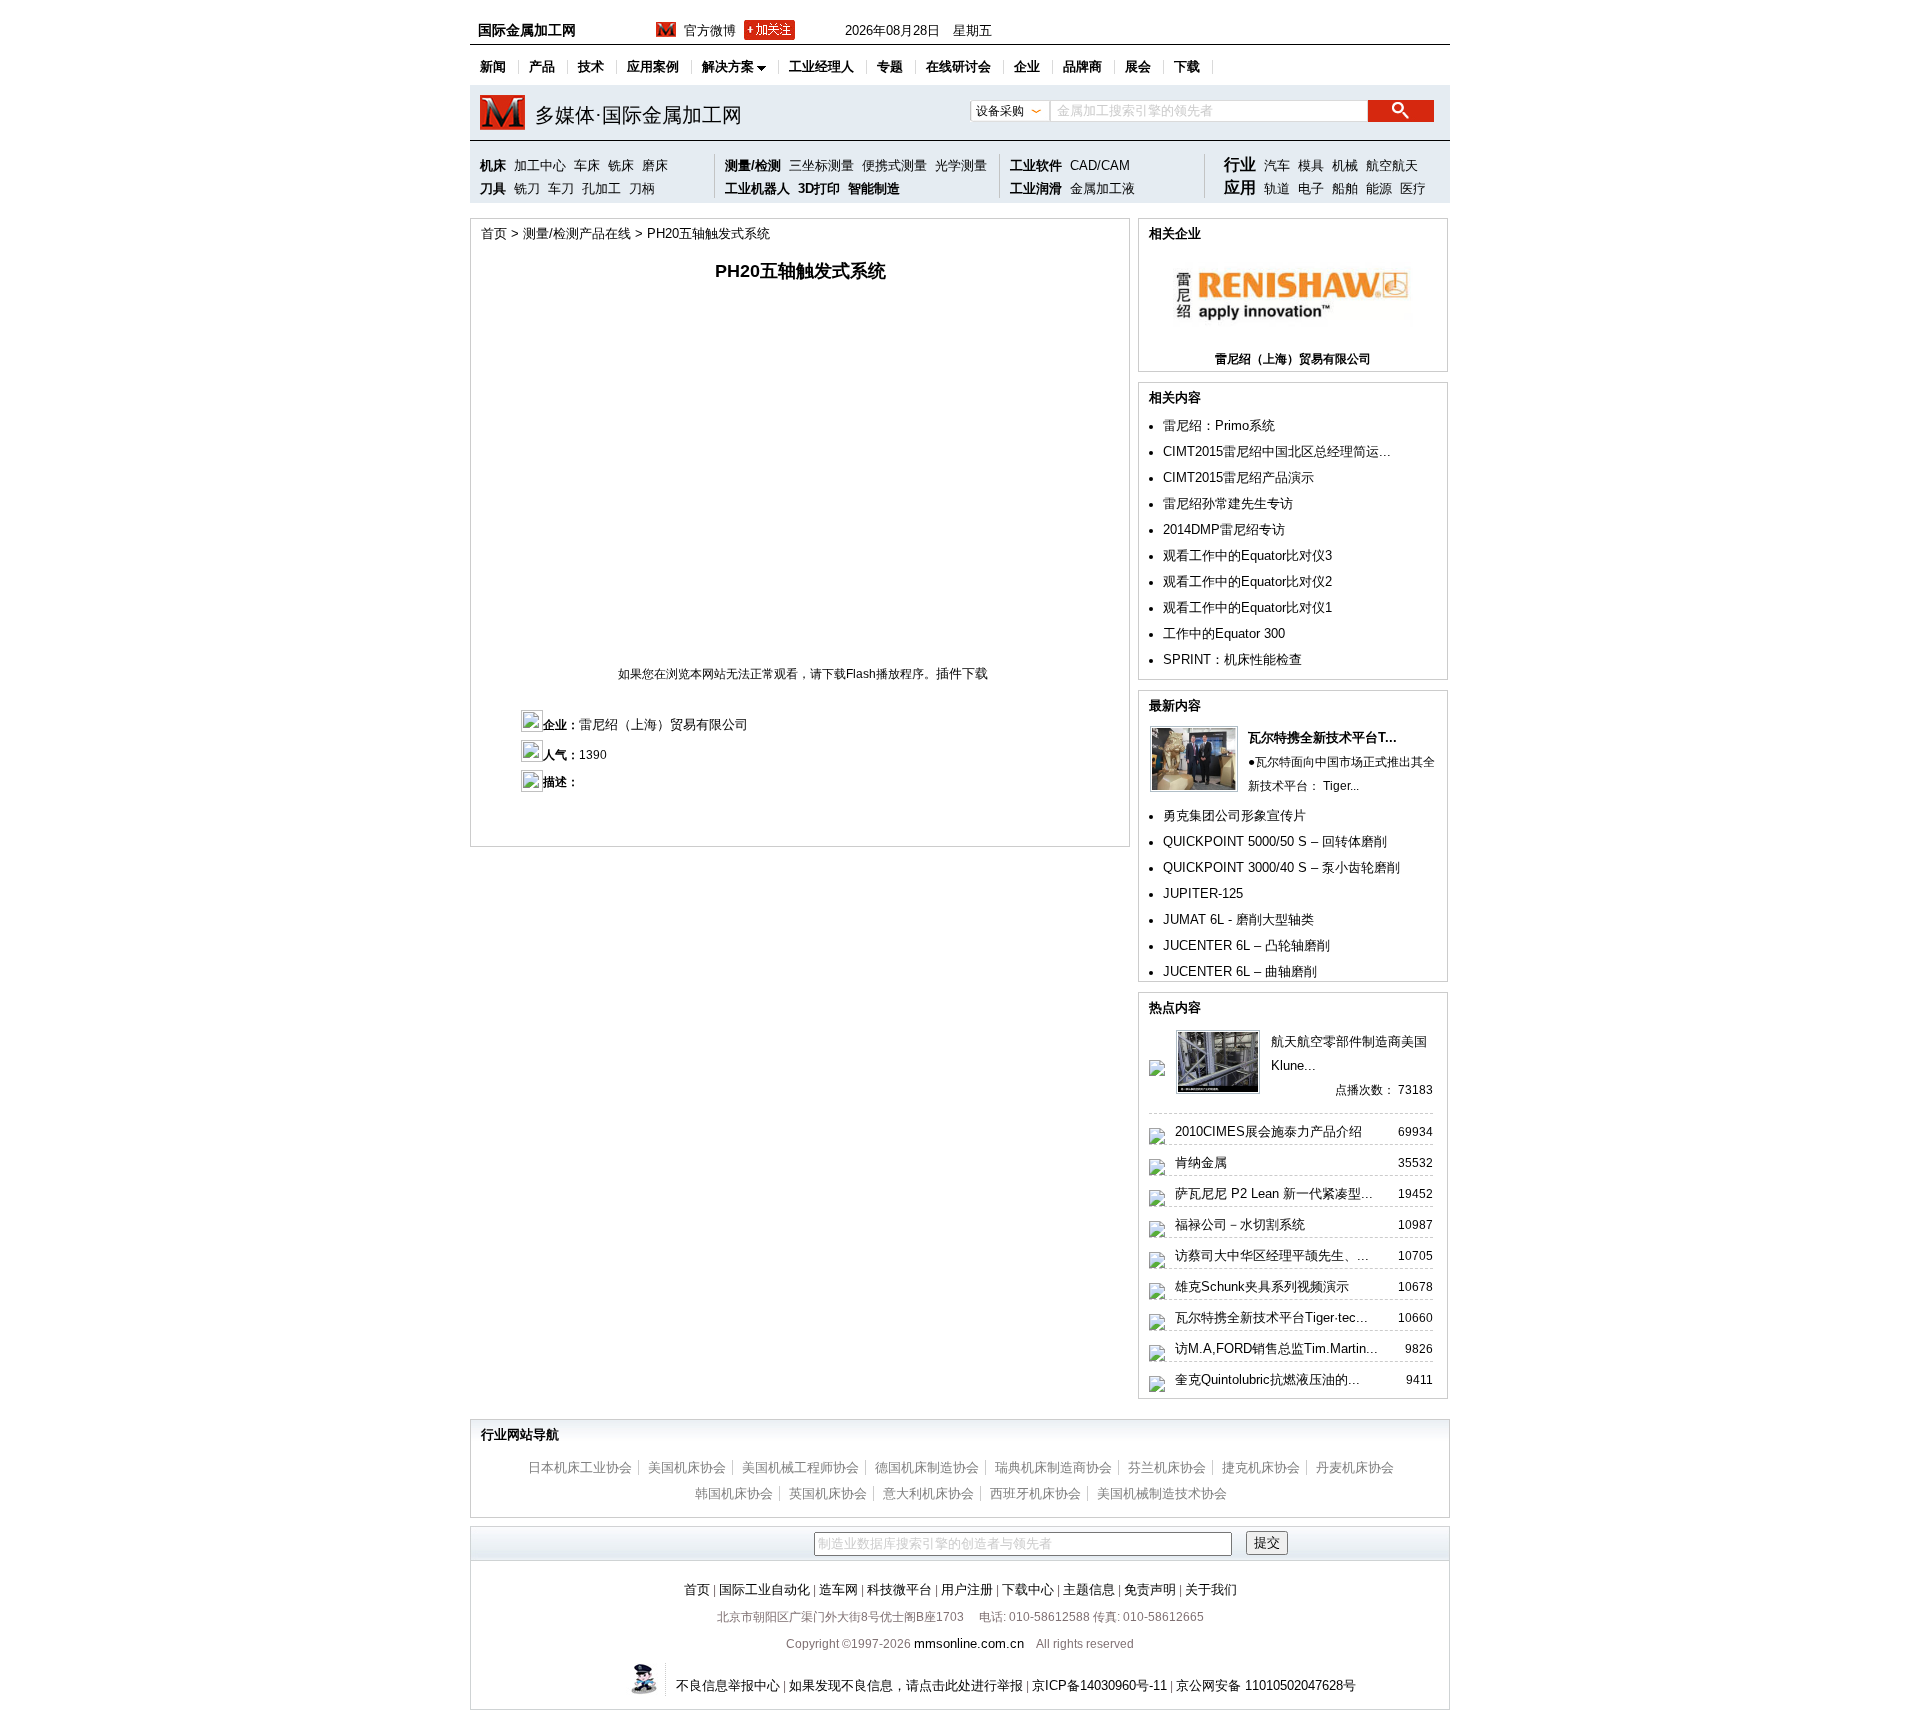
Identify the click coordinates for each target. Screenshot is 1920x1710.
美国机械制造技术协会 (1162, 1493)
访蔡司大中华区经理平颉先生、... (1272, 1255)
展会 (1138, 67)
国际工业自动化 (764, 1589)
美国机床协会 (687, 1467)
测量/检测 (753, 165)
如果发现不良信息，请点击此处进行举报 (906, 1685)
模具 (1311, 165)
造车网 (838, 1589)
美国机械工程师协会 (800, 1467)
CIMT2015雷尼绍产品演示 (1238, 477)
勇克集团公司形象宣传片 (1234, 815)
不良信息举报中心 (728, 1685)
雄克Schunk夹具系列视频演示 (1262, 1286)
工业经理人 (821, 67)
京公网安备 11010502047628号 (1266, 1685)
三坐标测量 (821, 165)
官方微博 (710, 30)
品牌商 (1082, 67)
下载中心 (1028, 1589)
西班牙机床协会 (1035, 1493)
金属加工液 (1102, 188)
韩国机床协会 (734, 1493)
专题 (890, 67)
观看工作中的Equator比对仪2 (1247, 581)
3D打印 (819, 188)
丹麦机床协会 (1355, 1467)
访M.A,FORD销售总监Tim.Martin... (1276, 1348)
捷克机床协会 (1261, 1467)
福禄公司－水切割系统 (1240, 1224)
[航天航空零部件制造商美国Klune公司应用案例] (1218, 1090)
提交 (1267, 1542)
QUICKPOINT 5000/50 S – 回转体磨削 (1275, 841)
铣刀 (527, 188)
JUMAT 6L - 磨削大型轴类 (1238, 919)
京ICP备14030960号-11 (1099, 1685)
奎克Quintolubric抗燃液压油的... (1267, 1379)
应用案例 (653, 67)
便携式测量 (894, 165)
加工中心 (540, 165)
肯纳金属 (1201, 1162)
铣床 (621, 165)
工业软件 (1036, 165)
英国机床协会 (828, 1493)
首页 (494, 233)
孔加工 (601, 188)
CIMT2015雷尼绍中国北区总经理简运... (1277, 451)
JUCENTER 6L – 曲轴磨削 (1240, 971)
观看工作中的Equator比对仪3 (1247, 555)
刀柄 (642, 188)
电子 (1311, 188)
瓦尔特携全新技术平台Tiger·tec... (1271, 1317)
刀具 (493, 188)
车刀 (561, 188)
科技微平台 (899, 1589)
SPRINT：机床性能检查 (1232, 659)
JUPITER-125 (1203, 893)
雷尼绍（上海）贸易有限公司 (663, 724)
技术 (591, 67)
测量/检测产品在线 (577, 233)
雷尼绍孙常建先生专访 (1228, 503)
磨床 (655, 165)
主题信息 (1089, 1589)
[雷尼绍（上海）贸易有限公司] (1293, 334)
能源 (1379, 188)
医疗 (1413, 188)
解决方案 (728, 67)
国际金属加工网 (527, 30)
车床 (587, 165)
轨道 (1277, 188)
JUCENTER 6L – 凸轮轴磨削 (1246, 945)
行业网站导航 (520, 1434)
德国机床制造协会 (927, 1467)
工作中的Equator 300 (1224, 633)
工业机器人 (757, 188)
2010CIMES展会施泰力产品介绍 (1268, 1131)
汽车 (1277, 165)
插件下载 (962, 673)
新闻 (493, 67)
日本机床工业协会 (580, 1467)
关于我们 (1211, 1589)
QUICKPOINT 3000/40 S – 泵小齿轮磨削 (1281, 867)
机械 (1345, 165)
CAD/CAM (1100, 165)
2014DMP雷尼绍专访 (1224, 529)
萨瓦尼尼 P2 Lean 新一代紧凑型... (1274, 1193)
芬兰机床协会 (1167, 1467)
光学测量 (961, 165)
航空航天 (1392, 165)
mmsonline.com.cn (969, 1643)
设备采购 (1000, 111)
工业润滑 (1036, 188)
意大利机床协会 (928, 1493)
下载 (1187, 67)
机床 (493, 165)
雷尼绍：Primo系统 (1219, 425)
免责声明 (1150, 1589)
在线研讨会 (958, 67)
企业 (1027, 67)
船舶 (1345, 188)
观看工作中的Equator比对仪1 (1247, 607)
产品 (542, 67)
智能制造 (874, 188)
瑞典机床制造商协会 (1053, 1467)
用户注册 (967, 1589)
